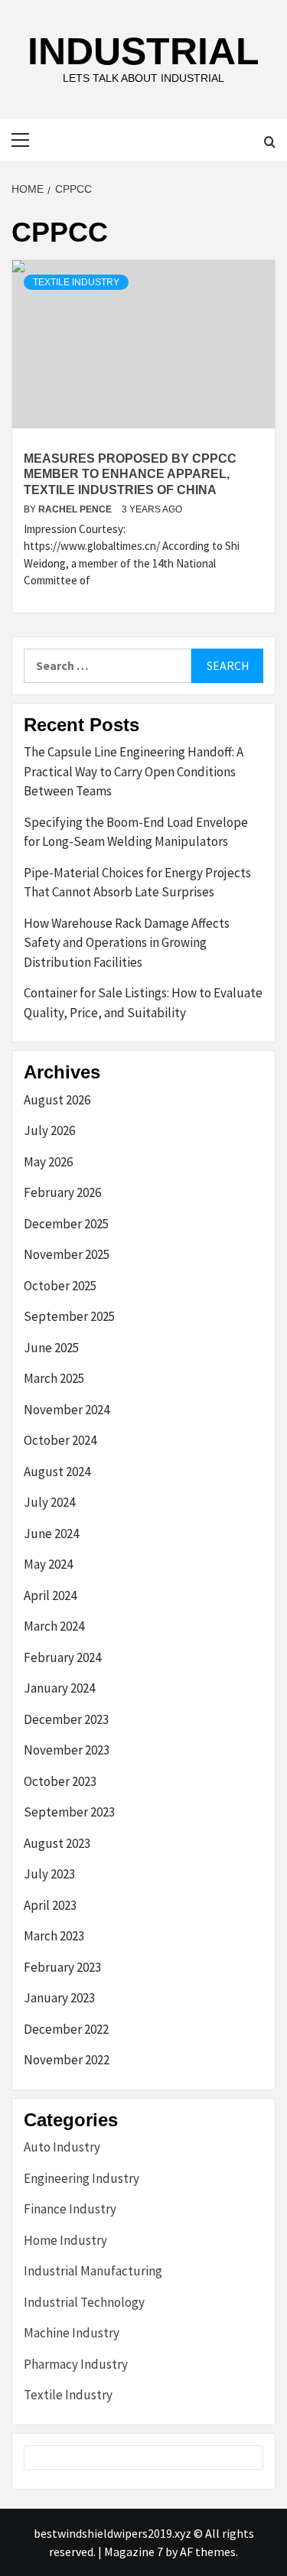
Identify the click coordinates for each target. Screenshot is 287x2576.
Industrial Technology (84, 2302)
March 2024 (54, 1626)
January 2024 (59, 1688)
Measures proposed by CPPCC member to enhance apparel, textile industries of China (130, 475)
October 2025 (60, 1286)
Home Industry (65, 2240)
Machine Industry (72, 2333)
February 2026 (62, 1192)
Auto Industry (62, 2147)
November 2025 (67, 1254)
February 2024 (62, 1657)
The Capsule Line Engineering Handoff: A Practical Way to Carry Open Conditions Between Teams (134, 771)
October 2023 (60, 1781)
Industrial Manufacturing (93, 2271)
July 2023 (49, 1874)
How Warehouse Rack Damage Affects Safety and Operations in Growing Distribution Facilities (127, 943)
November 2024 (67, 1410)
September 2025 (69, 1316)
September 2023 (69, 1812)
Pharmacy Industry (76, 2364)
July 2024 (49, 1502)
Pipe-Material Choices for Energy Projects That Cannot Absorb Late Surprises (137, 883)
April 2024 (50, 1595)
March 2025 (54, 1378)
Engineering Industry (82, 2178)
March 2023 (54, 1936)
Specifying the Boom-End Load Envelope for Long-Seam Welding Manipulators (136, 832)
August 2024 (57, 1472)
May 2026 (48, 1162)
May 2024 (48, 1564)
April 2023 (50, 1905)
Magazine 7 (134, 2552)
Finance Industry (70, 2209)
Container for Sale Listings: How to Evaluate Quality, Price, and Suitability (143, 1003)
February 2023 (62, 1967)
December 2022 (66, 2029)
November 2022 (67, 2060)
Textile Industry (76, 282)
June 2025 (51, 1348)
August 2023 (57, 1843)
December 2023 (66, 1719)
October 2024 (60, 1440)
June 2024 (51, 1534)
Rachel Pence (76, 509)
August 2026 (57, 1100)
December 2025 (66, 1224)
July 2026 (49, 1130)
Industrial (143, 51)
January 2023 (59, 1998)
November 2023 (67, 1750)
